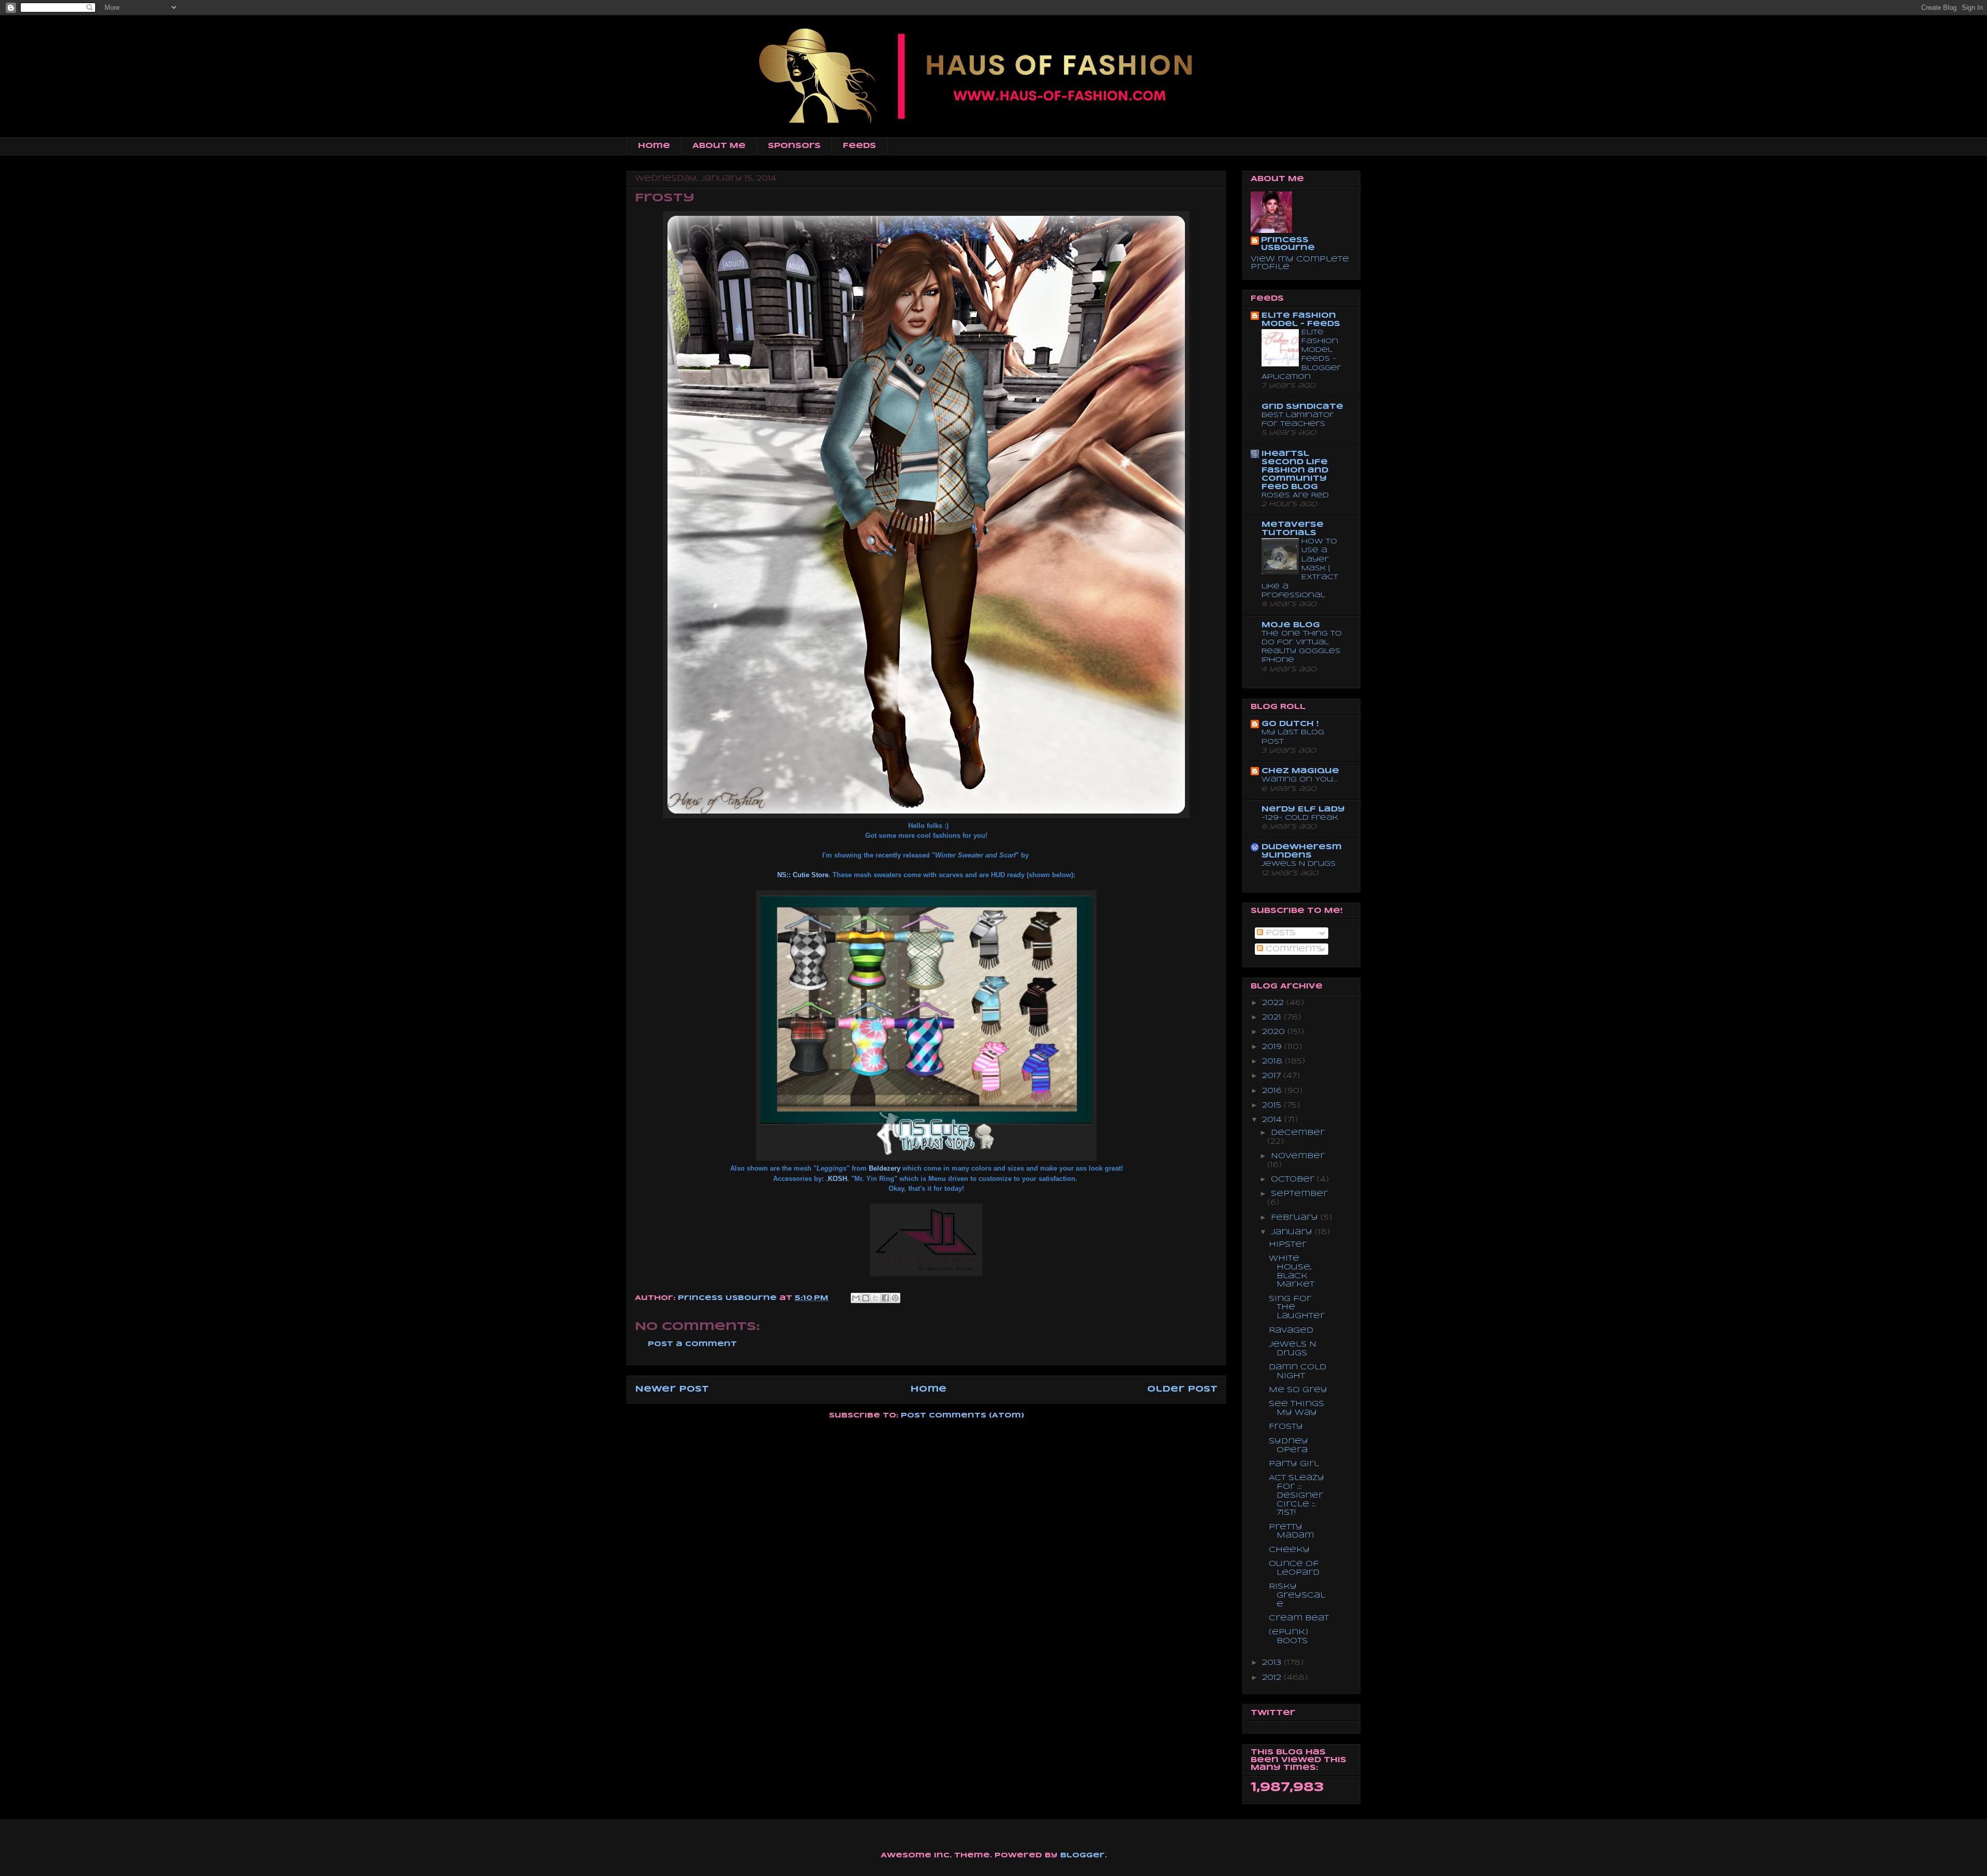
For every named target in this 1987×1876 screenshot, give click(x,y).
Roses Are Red (1295, 496)
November (1298, 1156)
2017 (1273, 1076)
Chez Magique (1300, 771)
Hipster (1288, 1245)
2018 (1273, 1061)
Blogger (1083, 1856)
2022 (1274, 1003)
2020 (1275, 1032)
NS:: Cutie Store (803, 875)
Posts (1279, 933)
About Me (719, 146)
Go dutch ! (1290, 724)
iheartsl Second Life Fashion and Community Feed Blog (1295, 470)
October (1294, 1179)
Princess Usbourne (729, 1298)
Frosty (1286, 1427)
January (1293, 1232)
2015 (1273, 1105)
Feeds (859, 146)
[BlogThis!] (866, 1298)
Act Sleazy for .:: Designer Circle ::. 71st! (1296, 1495)
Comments (1293, 949)
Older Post (1182, 1389)
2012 (1273, 1678)
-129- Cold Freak (1300, 818)
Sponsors (794, 146)
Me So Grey (1298, 1390)
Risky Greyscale (1297, 1596)
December (1298, 1133)
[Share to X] (876, 1298)
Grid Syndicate (1302, 407)
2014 (1273, 1120)
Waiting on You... (1300, 780)
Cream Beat (1299, 1618)
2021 (1273, 1017)
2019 (1273, 1047)
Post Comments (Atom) (962, 1416)
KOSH (837, 1179)
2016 (1273, 1091)
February (1296, 1218)
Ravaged (1291, 1331)
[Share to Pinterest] (895, 1298)
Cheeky (1289, 1550)
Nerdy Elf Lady (1303, 809)
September (1299, 1194)
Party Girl (1294, 1464)
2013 (1273, 1663)
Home (654, 146)
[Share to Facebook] (885, 1298)
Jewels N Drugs (1299, 864)
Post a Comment (692, 1344)
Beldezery (885, 1168)
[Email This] (856, 1298)
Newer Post (672, 1389)
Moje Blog (1291, 625)
